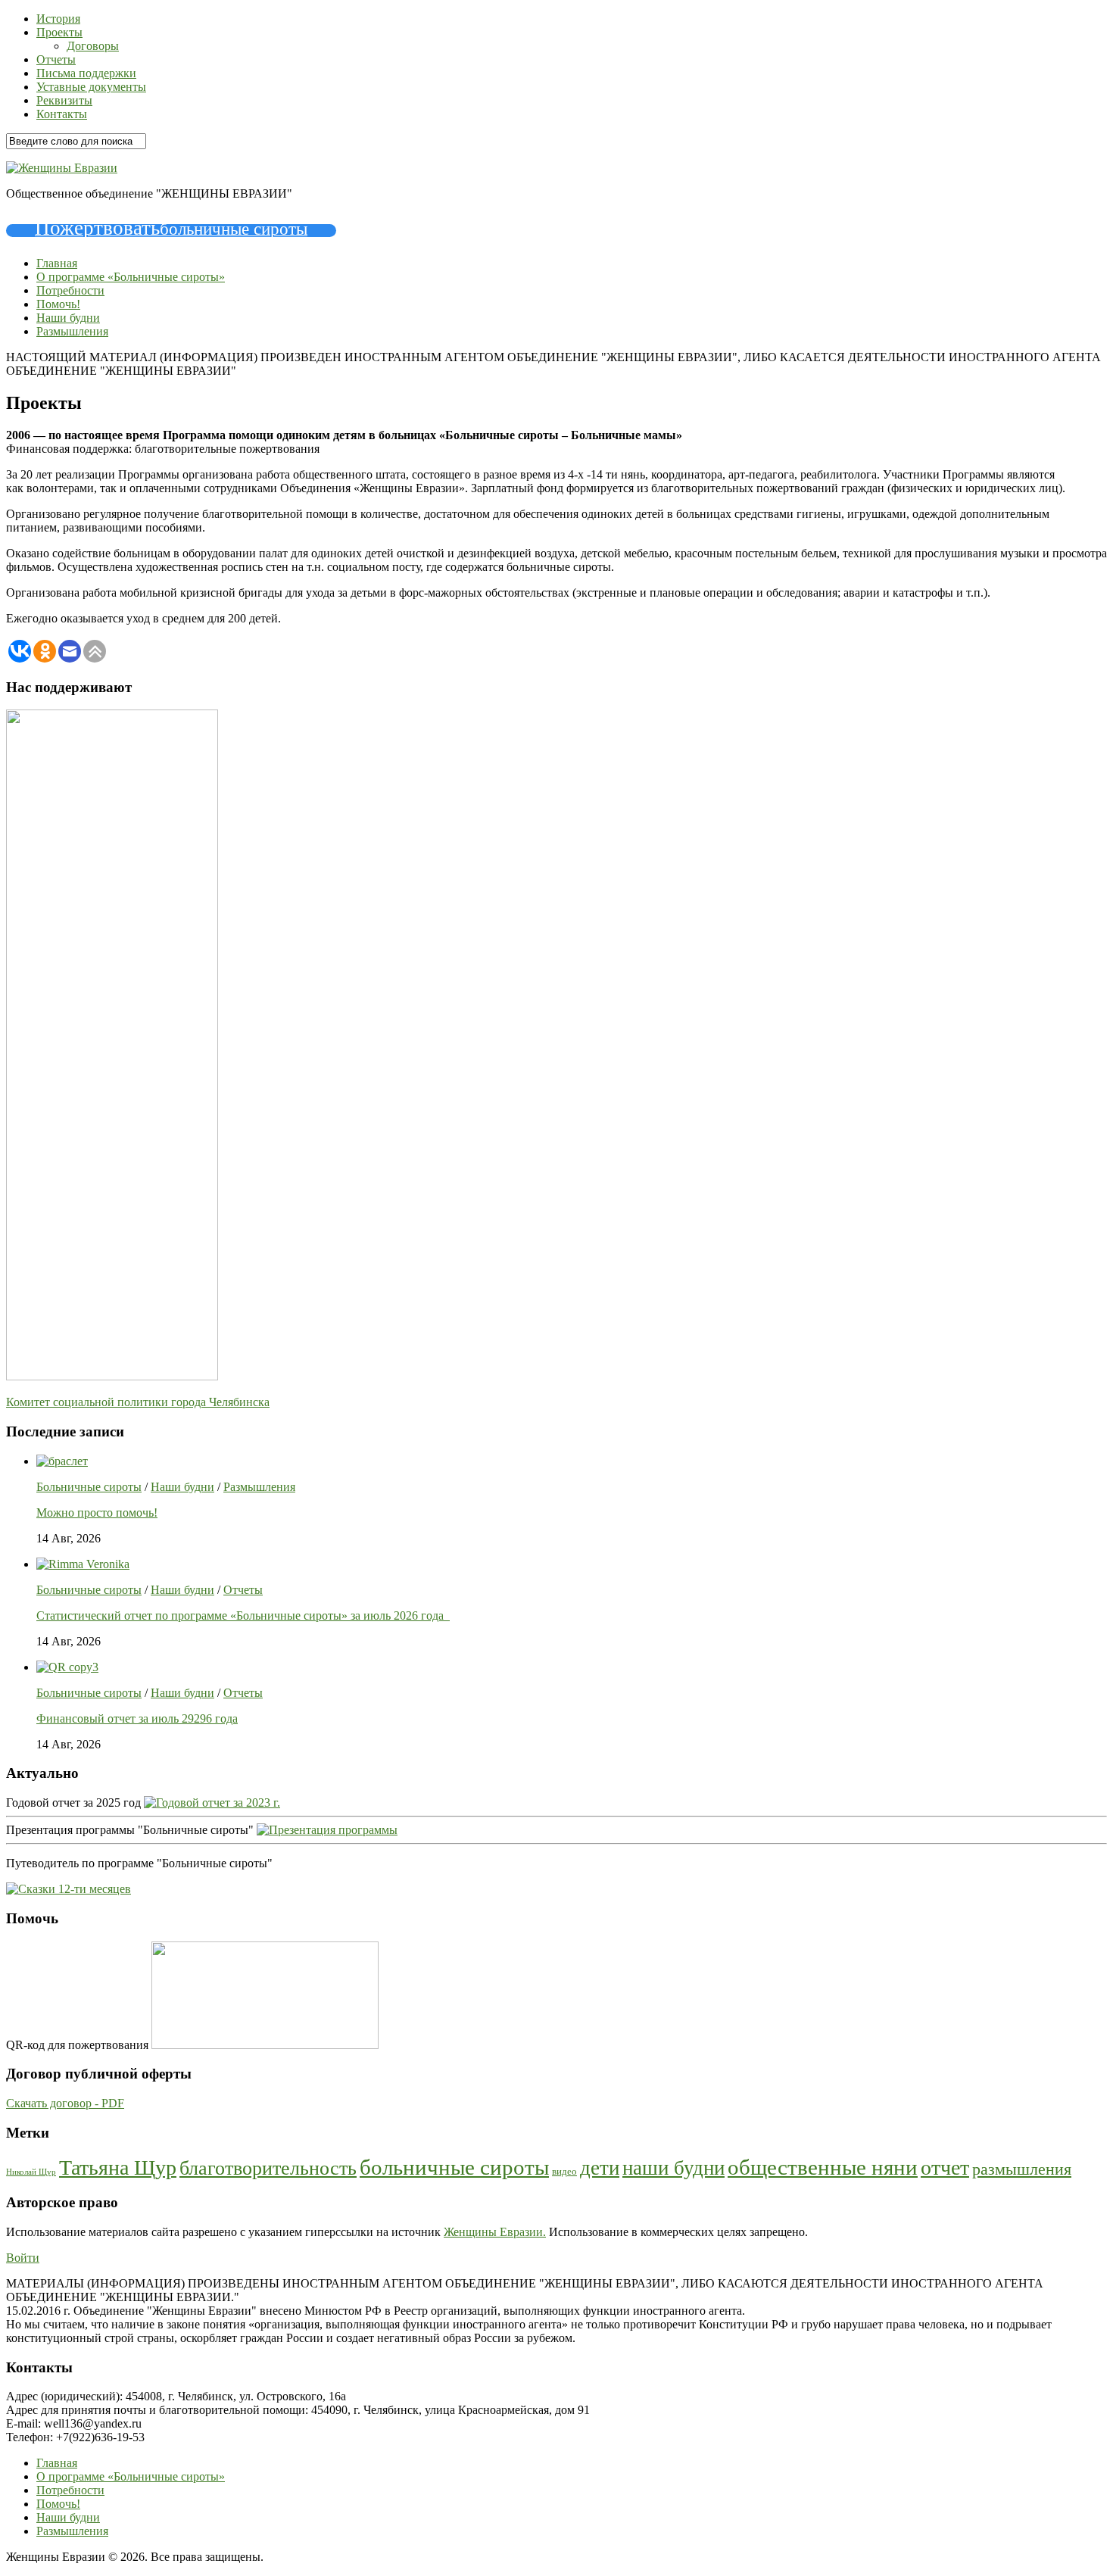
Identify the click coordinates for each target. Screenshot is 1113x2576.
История (58, 19)
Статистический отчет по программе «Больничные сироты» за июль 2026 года (243, 1615)
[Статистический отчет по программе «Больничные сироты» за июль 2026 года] (83, 1564)
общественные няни (823, 2167)
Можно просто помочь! (97, 1513)
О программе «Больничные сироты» (131, 277)
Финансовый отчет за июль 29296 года (137, 1718)
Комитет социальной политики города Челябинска (138, 1402)
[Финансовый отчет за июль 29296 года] (67, 1667)
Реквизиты (64, 100)
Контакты (62, 114)
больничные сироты (454, 2167)
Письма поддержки (86, 73)
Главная (57, 263)
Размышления (72, 331)
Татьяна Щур (118, 2167)
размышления (1022, 2169)
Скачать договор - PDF (65, 2103)
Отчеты (56, 59)
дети (600, 2168)
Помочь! (58, 304)
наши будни (673, 2168)
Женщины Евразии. (495, 2232)
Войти (23, 2258)
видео (564, 2172)
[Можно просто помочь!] (62, 1461)
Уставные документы (91, 87)
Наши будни (68, 318)
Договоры (93, 46)
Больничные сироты (89, 1487)
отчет (945, 2167)
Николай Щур (31, 2172)
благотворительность (268, 2168)
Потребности (70, 290)
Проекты (59, 32)
